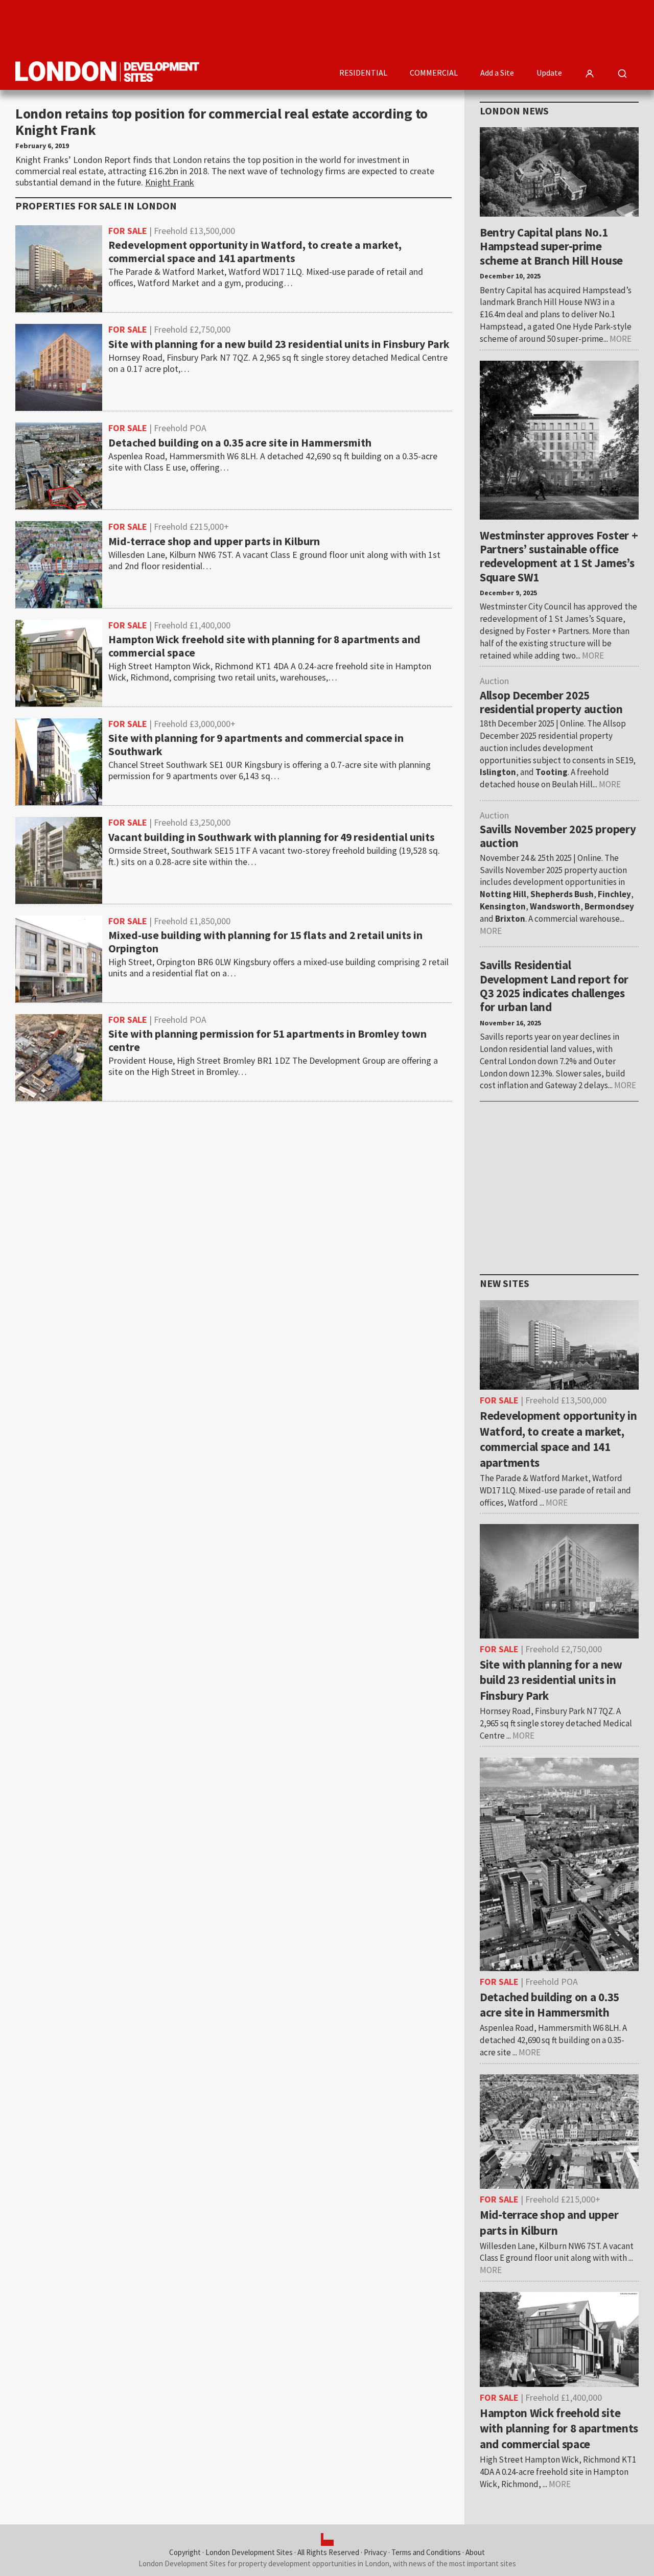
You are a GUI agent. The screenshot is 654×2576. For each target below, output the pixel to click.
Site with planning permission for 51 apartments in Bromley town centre (267, 1041)
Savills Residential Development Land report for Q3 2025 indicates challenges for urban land (554, 986)
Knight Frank (170, 182)
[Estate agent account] (590, 74)
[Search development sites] (622, 74)
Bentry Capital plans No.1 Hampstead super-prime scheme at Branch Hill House (551, 246)
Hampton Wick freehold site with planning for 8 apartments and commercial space (264, 646)
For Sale (128, 231)
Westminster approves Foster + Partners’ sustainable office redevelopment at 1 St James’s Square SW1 (559, 556)
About (475, 2552)
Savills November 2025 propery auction (558, 836)
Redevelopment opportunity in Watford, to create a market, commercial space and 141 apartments (255, 252)
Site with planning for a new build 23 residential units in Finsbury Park (279, 344)
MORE (621, 339)
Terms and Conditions (426, 2552)
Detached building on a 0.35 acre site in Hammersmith (240, 443)
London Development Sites (249, 2552)
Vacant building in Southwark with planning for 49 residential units (272, 837)
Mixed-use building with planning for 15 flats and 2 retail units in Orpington (265, 942)
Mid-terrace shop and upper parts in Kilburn (214, 542)
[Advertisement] (453, 28)
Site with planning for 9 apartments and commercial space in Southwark (256, 745)
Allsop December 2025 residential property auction (551, 702)
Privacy (375, 2552)
